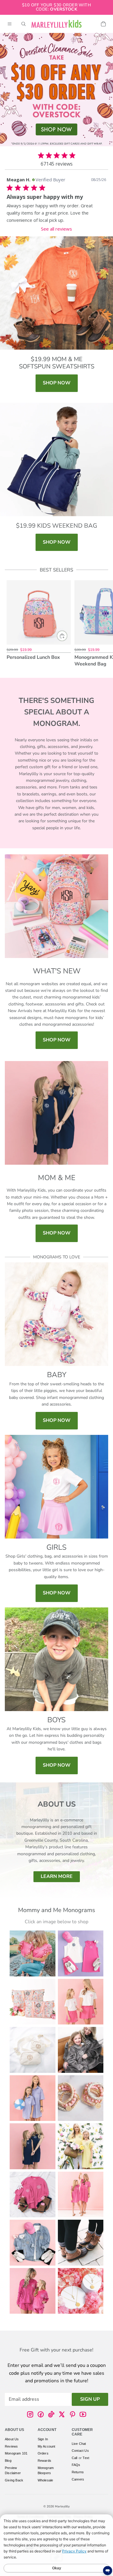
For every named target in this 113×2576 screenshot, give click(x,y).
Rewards (44, 2461)
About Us (12, 2439)
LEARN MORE (57, 1876)
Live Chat (79, 2444)
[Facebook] (41, 2415)
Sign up (90, 2399)
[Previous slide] (11, 624)
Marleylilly (62, 2506)
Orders (43, 2454)
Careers (78, 2479)
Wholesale (46, 2480)
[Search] (24, 24)
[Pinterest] (72, 2415)
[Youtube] (83, 2415)
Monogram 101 (16, 2454)
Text (86, 2458)
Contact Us (80, 2451)
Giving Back (14, 2480)
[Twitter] (62, 2415)
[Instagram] (30, 2415)
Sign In (43, 2439)
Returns (78, 2472)
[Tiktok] (51, 2415)
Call (75, 2458)
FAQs (76, 2465)
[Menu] (10, 24)
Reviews (11, 2446)
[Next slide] (102, 624)
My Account (47, 2446)
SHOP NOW (57, 383)
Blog (8, 2461)
